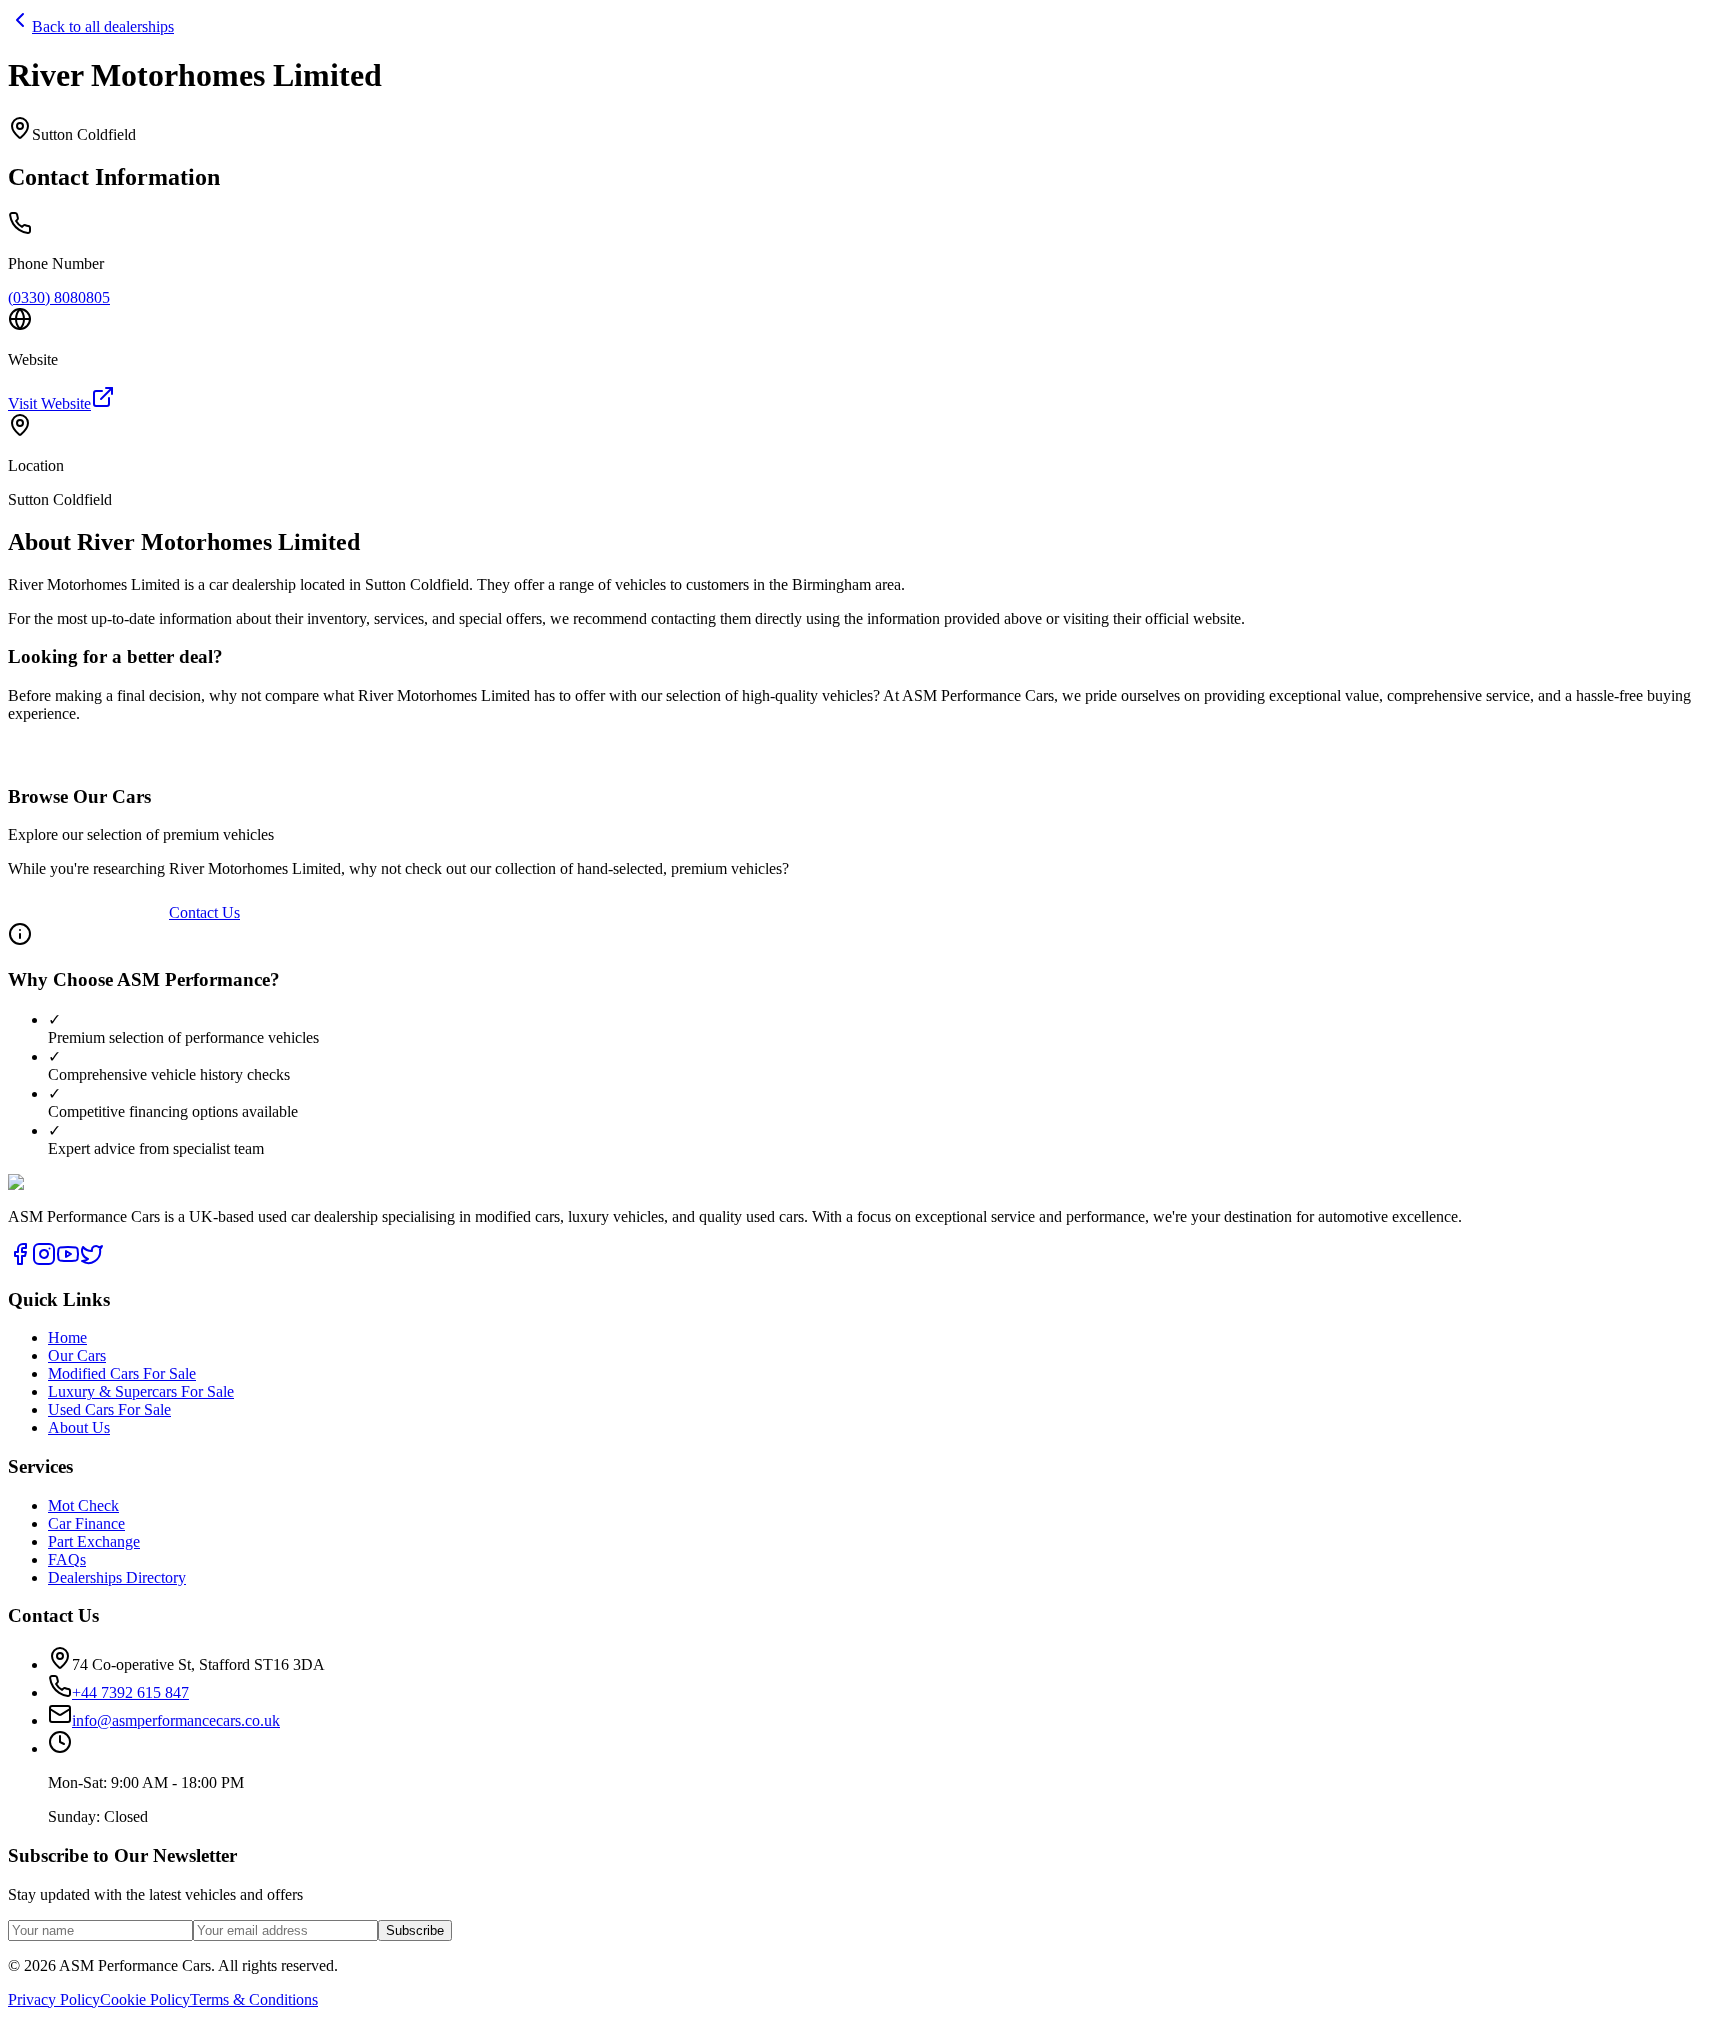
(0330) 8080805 (59, 297)
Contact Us (204, 912)
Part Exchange (94, 1541)
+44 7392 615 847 (136, 236)
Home (27, 66)
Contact (32, 204)
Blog (23, 168)
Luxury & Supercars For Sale (141, 1391)
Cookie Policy (145, 1999)
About (28, 186)
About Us (79, 1427)
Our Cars (37, 94)
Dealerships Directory (117, 1577)
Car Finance (86, 1523)
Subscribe (415, 1930)
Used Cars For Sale (109, 1409)
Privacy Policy (54, 1999)
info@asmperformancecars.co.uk (176, 1720)
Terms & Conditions (254, 1999)
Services (34, 122)
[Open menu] (68, 273)
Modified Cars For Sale (122, 1373)
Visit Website (49, 403)
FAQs (27, 150)
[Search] (28, 230)
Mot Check (83, 1505)
